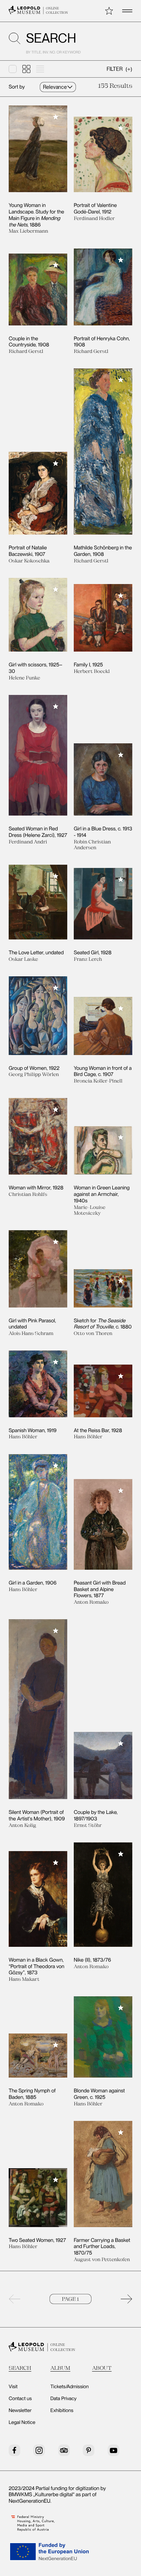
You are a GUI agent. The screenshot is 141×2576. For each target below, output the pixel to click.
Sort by (17, 87)
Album (60, 2368)
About (102, 2368)
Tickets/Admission (69, 2387)
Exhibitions (62, 2411)
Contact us (20, 2399)
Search (20, 2368)
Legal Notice (22, 2422)
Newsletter (20, 2411)
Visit (13, 2387)
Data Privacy (63, 2399)
